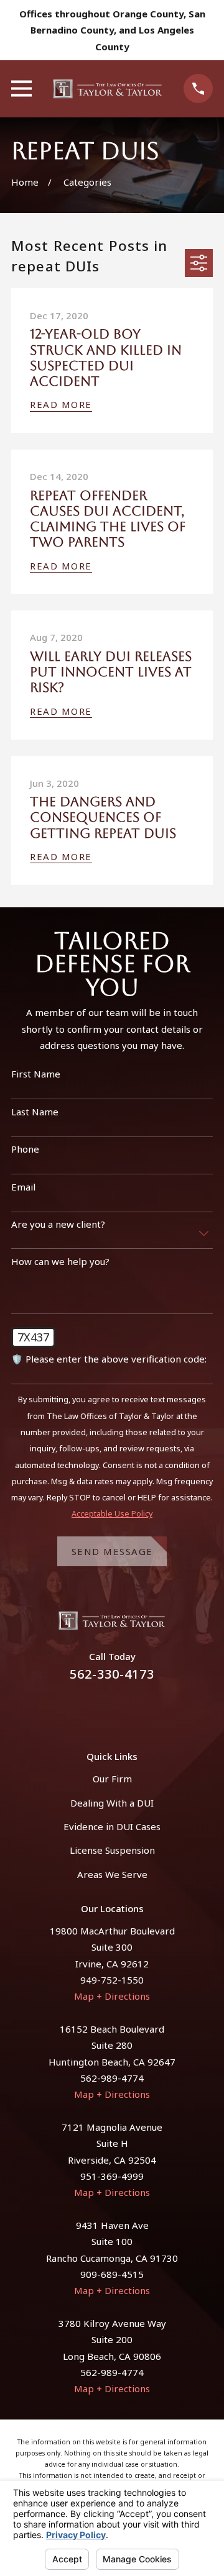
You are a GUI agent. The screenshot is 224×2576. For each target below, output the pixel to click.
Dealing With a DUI (112, 1803)
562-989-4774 (112, 2078)
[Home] (108, 89)
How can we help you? (60, 1261)
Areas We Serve (112, 1874)
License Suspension (112, 1850)
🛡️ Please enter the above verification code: (109, 1359)
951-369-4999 (112, 2176)
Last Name (35, 1112)
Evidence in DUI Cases (112, 1826)
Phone (25, 1149)
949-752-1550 (112, 1980)
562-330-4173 (112, 1674)
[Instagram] (127, 1709)
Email (23, 1187)
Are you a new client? (58, 1224)
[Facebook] (97, 1709)
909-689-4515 (112, 2274)
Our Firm (112, 1779)
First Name (36, 1074)
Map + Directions (112, 1996)
